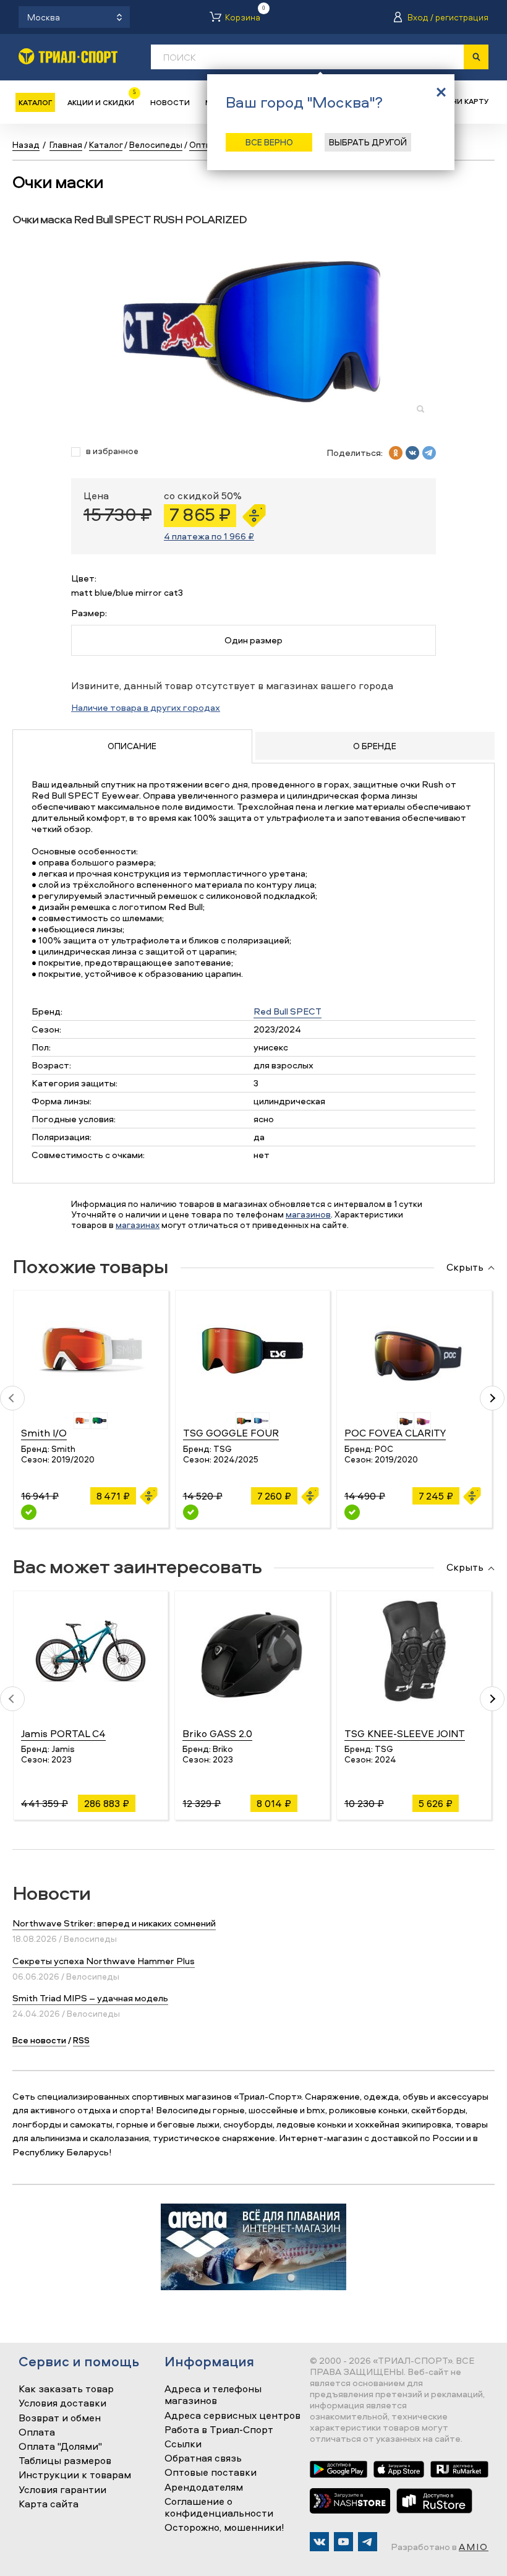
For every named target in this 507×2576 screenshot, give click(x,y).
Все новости (39, 2040)
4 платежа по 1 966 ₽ (209, 536)
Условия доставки (62, 2403)
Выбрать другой (368, 142)
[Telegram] (368, 2542)
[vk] (412, 453)
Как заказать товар (66, 2389)
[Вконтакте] (319, 2542)
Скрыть (465, 1268)
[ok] (396, 453)
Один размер (253, 640)
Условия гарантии (62, 2490)
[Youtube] (343, 2542)
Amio (474, 2547)
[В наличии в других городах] (29, 1512)
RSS (81, 2040)
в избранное (112, 451)
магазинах (138, 1225)
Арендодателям (204, 2488)
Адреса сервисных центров (232, 2416)
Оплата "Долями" (60, 2447)
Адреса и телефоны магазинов (213, 2395)
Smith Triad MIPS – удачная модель (90, 1998)
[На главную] (68, 56)
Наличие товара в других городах (146, 707)
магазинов (308, 1214)
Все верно (269, 142)
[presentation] (12, 1398)
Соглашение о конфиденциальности (219, 2508)
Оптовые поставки (211, 2473)
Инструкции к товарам (75, 2475)
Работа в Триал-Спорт (219, 2430)
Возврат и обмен (60, 2418)
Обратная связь (203, 2458)
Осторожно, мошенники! (224, 2528)
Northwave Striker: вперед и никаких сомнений (114, 1923)
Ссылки (183, 2444)
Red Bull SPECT (288, 1011)
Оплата (37, 2432)
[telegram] (429, 453)
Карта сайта (49, 2504)
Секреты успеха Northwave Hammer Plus (104, 1961)
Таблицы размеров (65, 2461)
